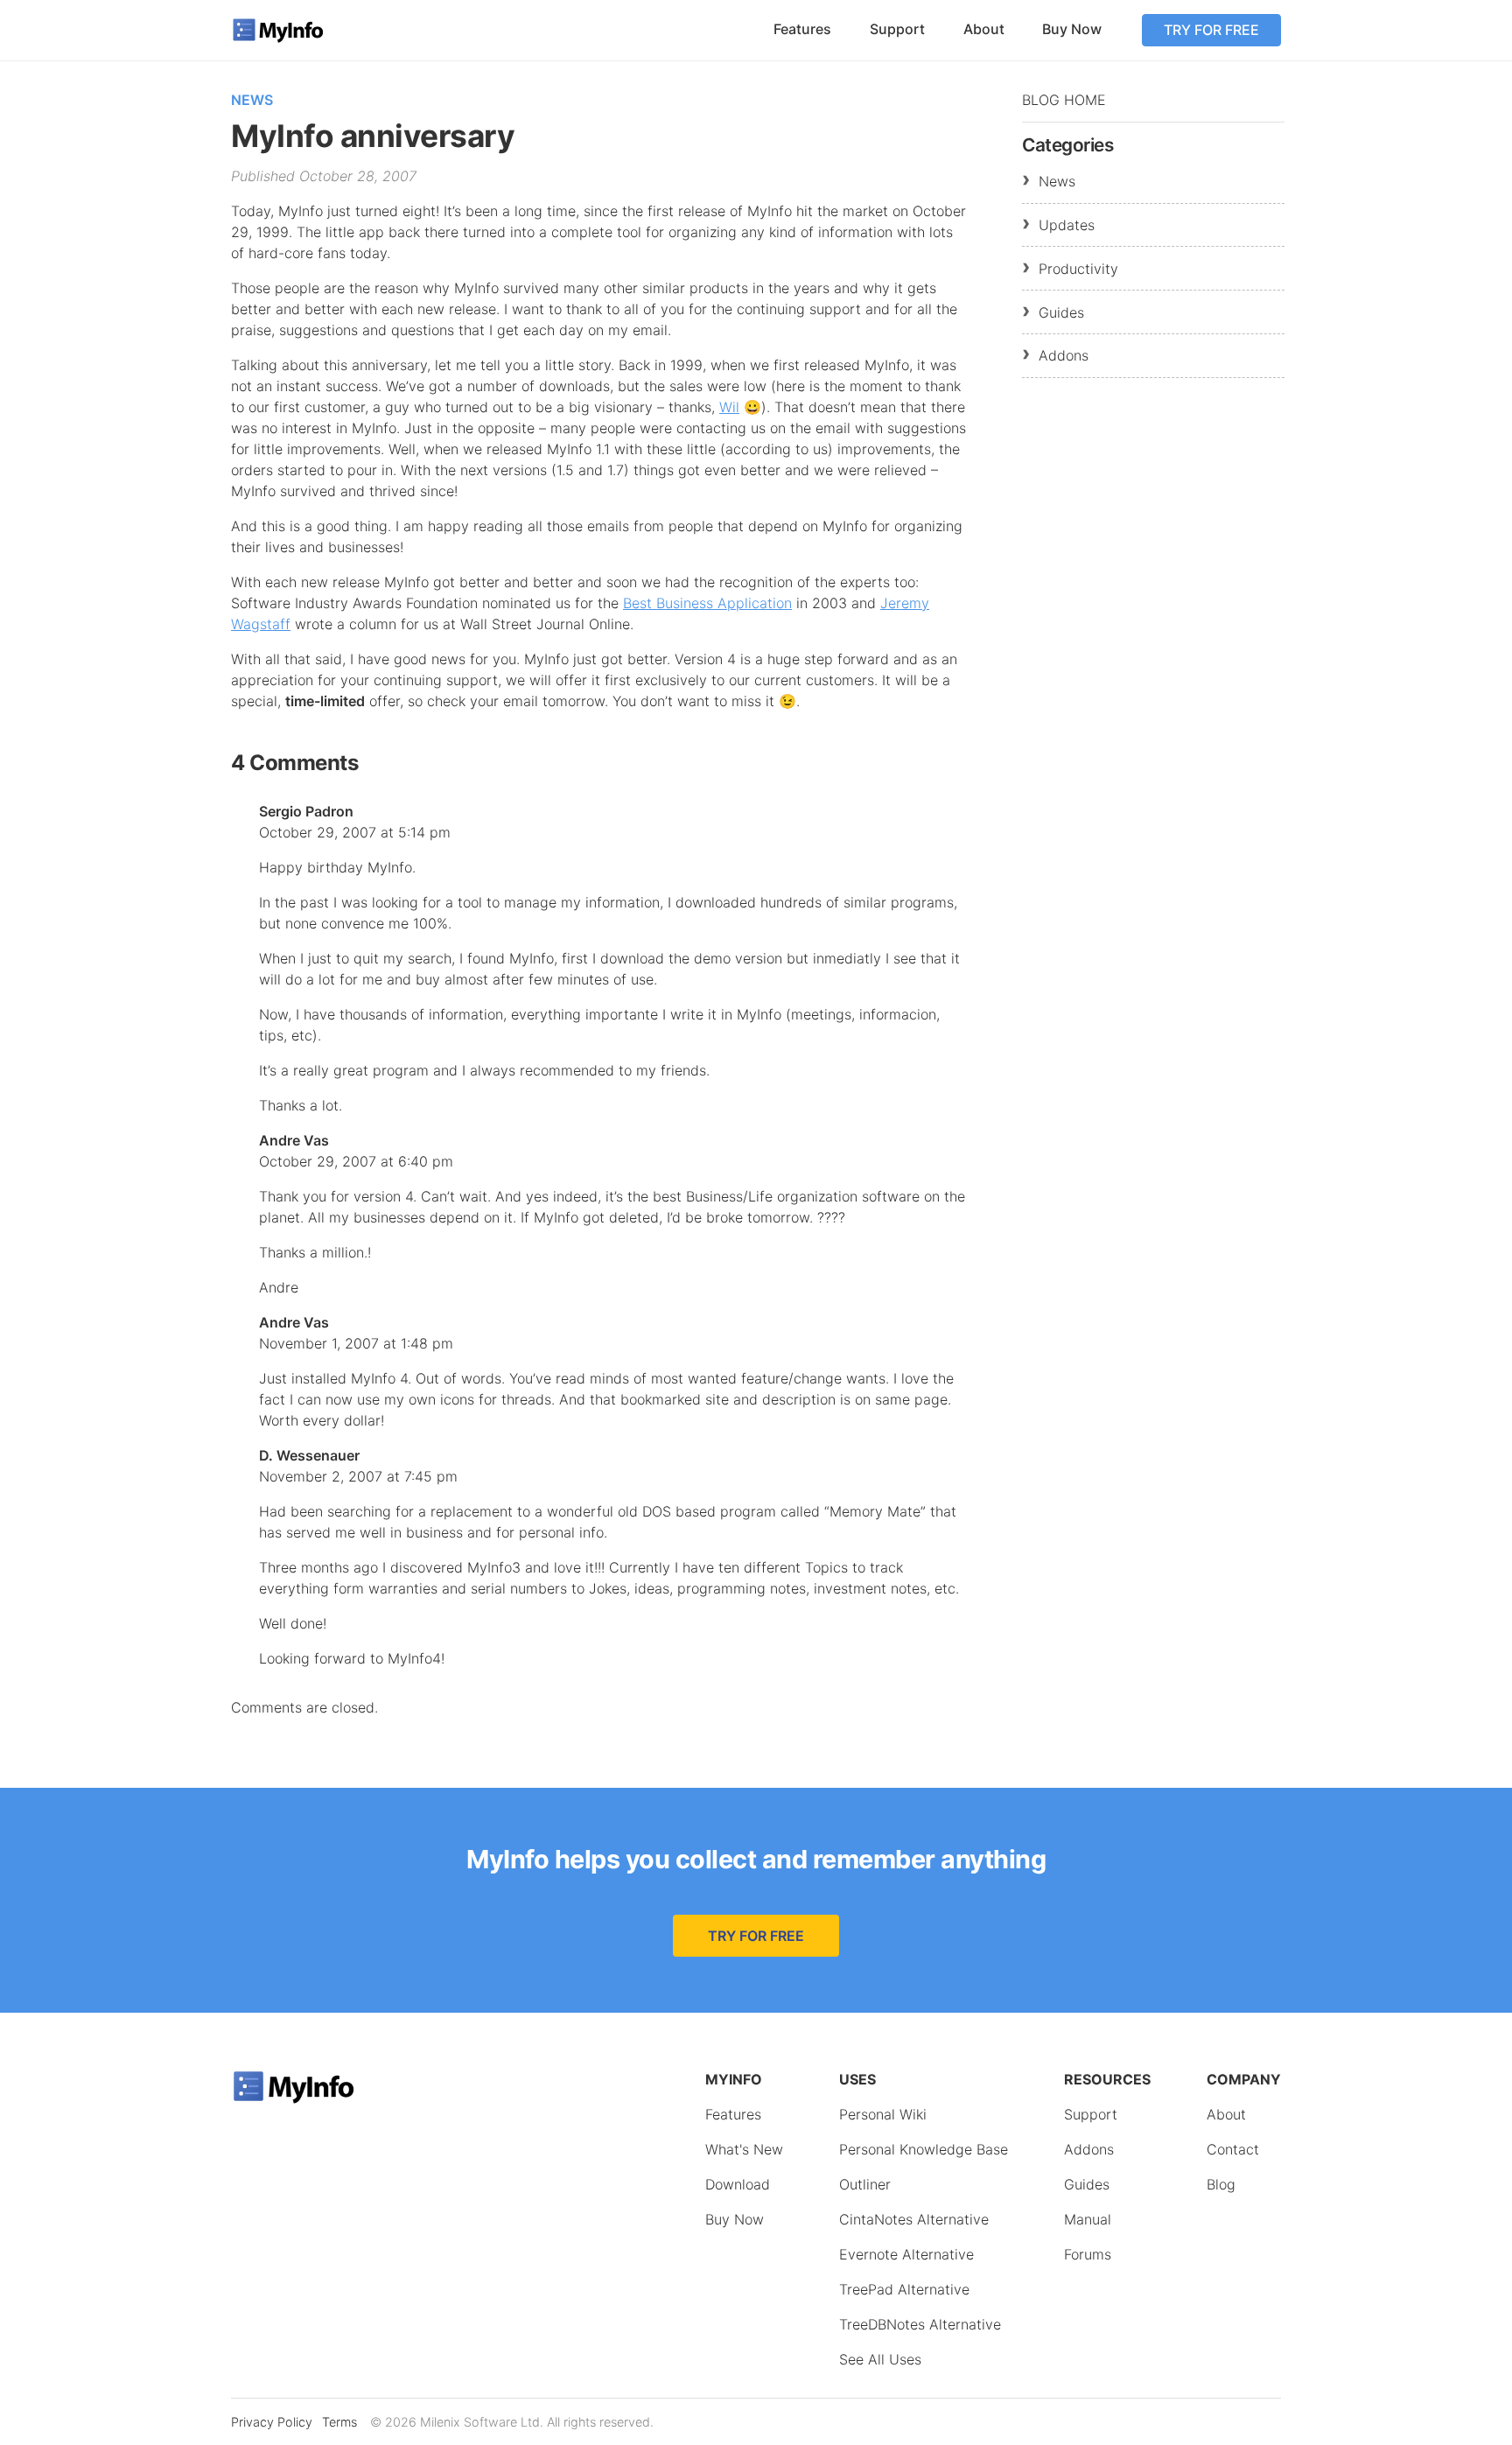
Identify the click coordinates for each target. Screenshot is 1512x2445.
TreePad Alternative (904, 2289)
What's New (744, 2149)
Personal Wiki (883, 2114)
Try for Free (1211, 30)
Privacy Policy (272, 2422)
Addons (1064, 355)
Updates (1067, 225)
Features (802, 29)
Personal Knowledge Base (924, 2149)
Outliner (865, 2184)
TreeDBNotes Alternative (920, 2324)
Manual (1088, 2219)
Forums (1088, 2254)
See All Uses (880, 2359)
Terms (339, 2422)
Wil (729, 407)
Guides (1061, 312)
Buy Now (1072, 29)
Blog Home (1064, 100)
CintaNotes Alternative (914, 2219)
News (252, 100)
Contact (1233, 2149)
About (984, 29)
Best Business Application (707, 603)
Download (738, 2184)
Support (897, 29)
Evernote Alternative (906, 2254)
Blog (1221, 2184)
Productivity (1078, 269)
